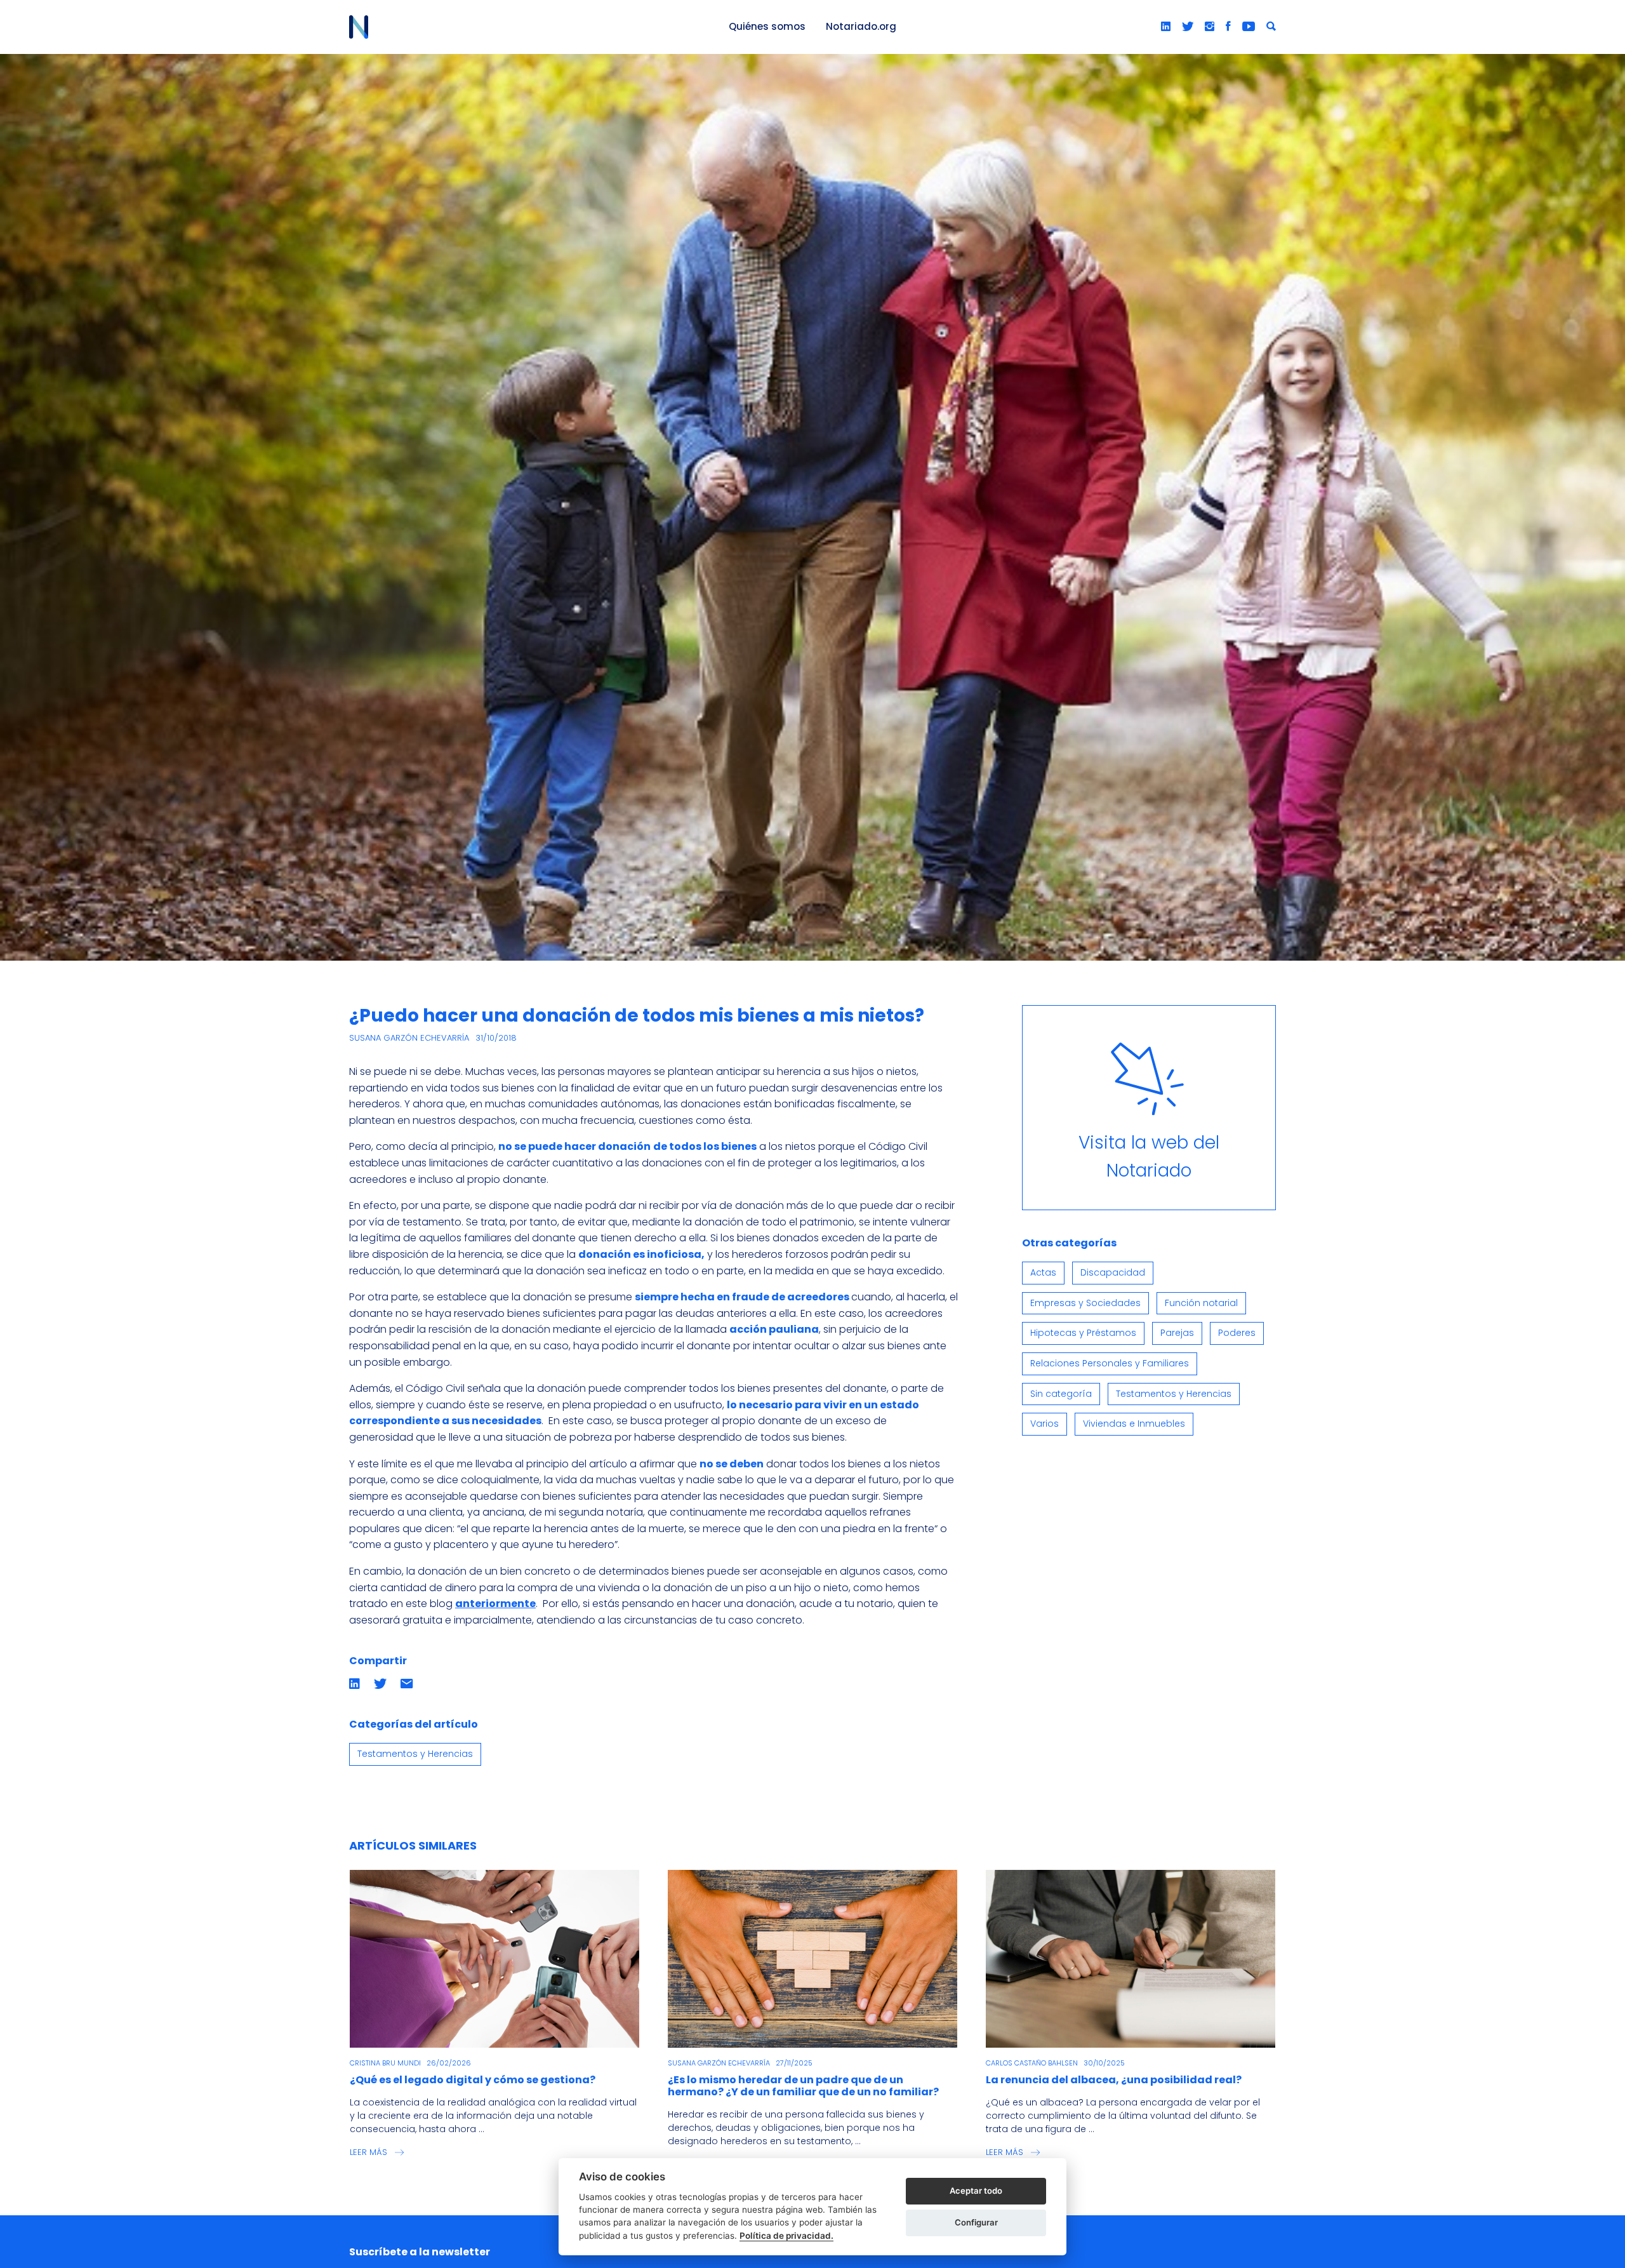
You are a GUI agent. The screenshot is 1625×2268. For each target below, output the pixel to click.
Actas (1043, 1272)
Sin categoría (1061, 1394)
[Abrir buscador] (1271, 27)
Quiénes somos (767, 26)
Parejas (1177, 1333)
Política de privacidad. (786, 2236)
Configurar (976, 2222)
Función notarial (1201, 1303)
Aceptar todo (976, 2191)
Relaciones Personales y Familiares (1110, 1363)
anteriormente (495, 1604)
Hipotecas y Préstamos (1083, 1333)
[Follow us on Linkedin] (1166, 27)
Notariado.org (861, 26)
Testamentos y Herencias (415, 1754)
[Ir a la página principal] (524, 27)
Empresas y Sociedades (1085, 1303)
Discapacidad (1113, 1272)
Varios (1045, 1424)
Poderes (1237, 1333)
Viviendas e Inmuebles (1134, 1424)
